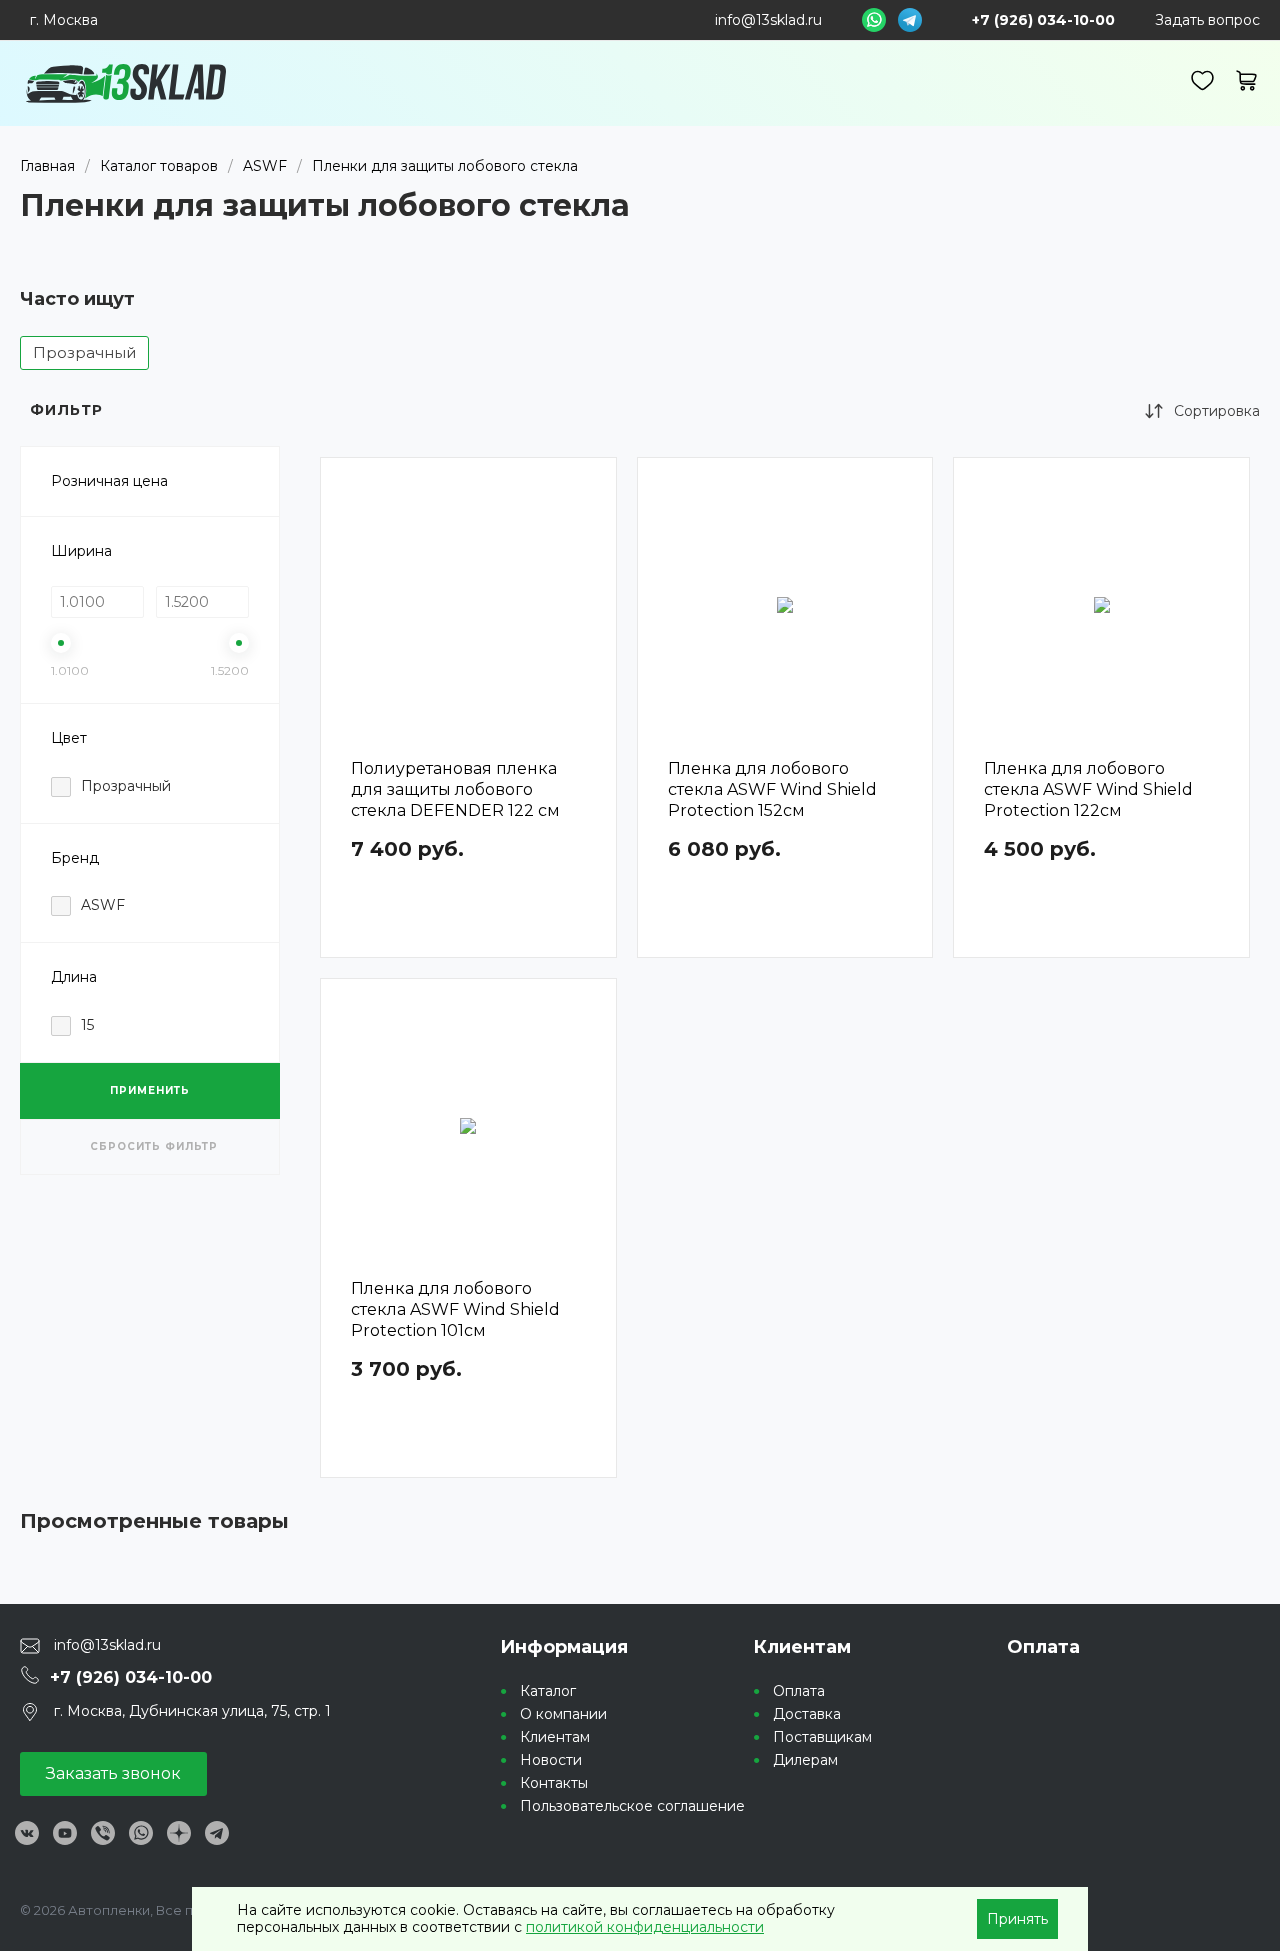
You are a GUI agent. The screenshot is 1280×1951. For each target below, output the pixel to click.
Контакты (554, 1783)
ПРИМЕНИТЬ (150, 1090)
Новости (551, 1760)
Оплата (799, 1691)
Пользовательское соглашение (632, 1806)
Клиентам (555, 1737)
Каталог (548, 1691)
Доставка (807, 1714)
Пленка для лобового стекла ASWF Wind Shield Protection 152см (772, 789)
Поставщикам (822, 1737)
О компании (563, 1714)
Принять (1017, 1919)
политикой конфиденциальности (645, 1927)
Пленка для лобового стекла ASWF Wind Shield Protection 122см (1088, 789)
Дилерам (805, 1760)
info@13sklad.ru (768, 20)
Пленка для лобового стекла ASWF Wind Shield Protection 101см (455, 1309)
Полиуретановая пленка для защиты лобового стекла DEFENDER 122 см (455, 789)
